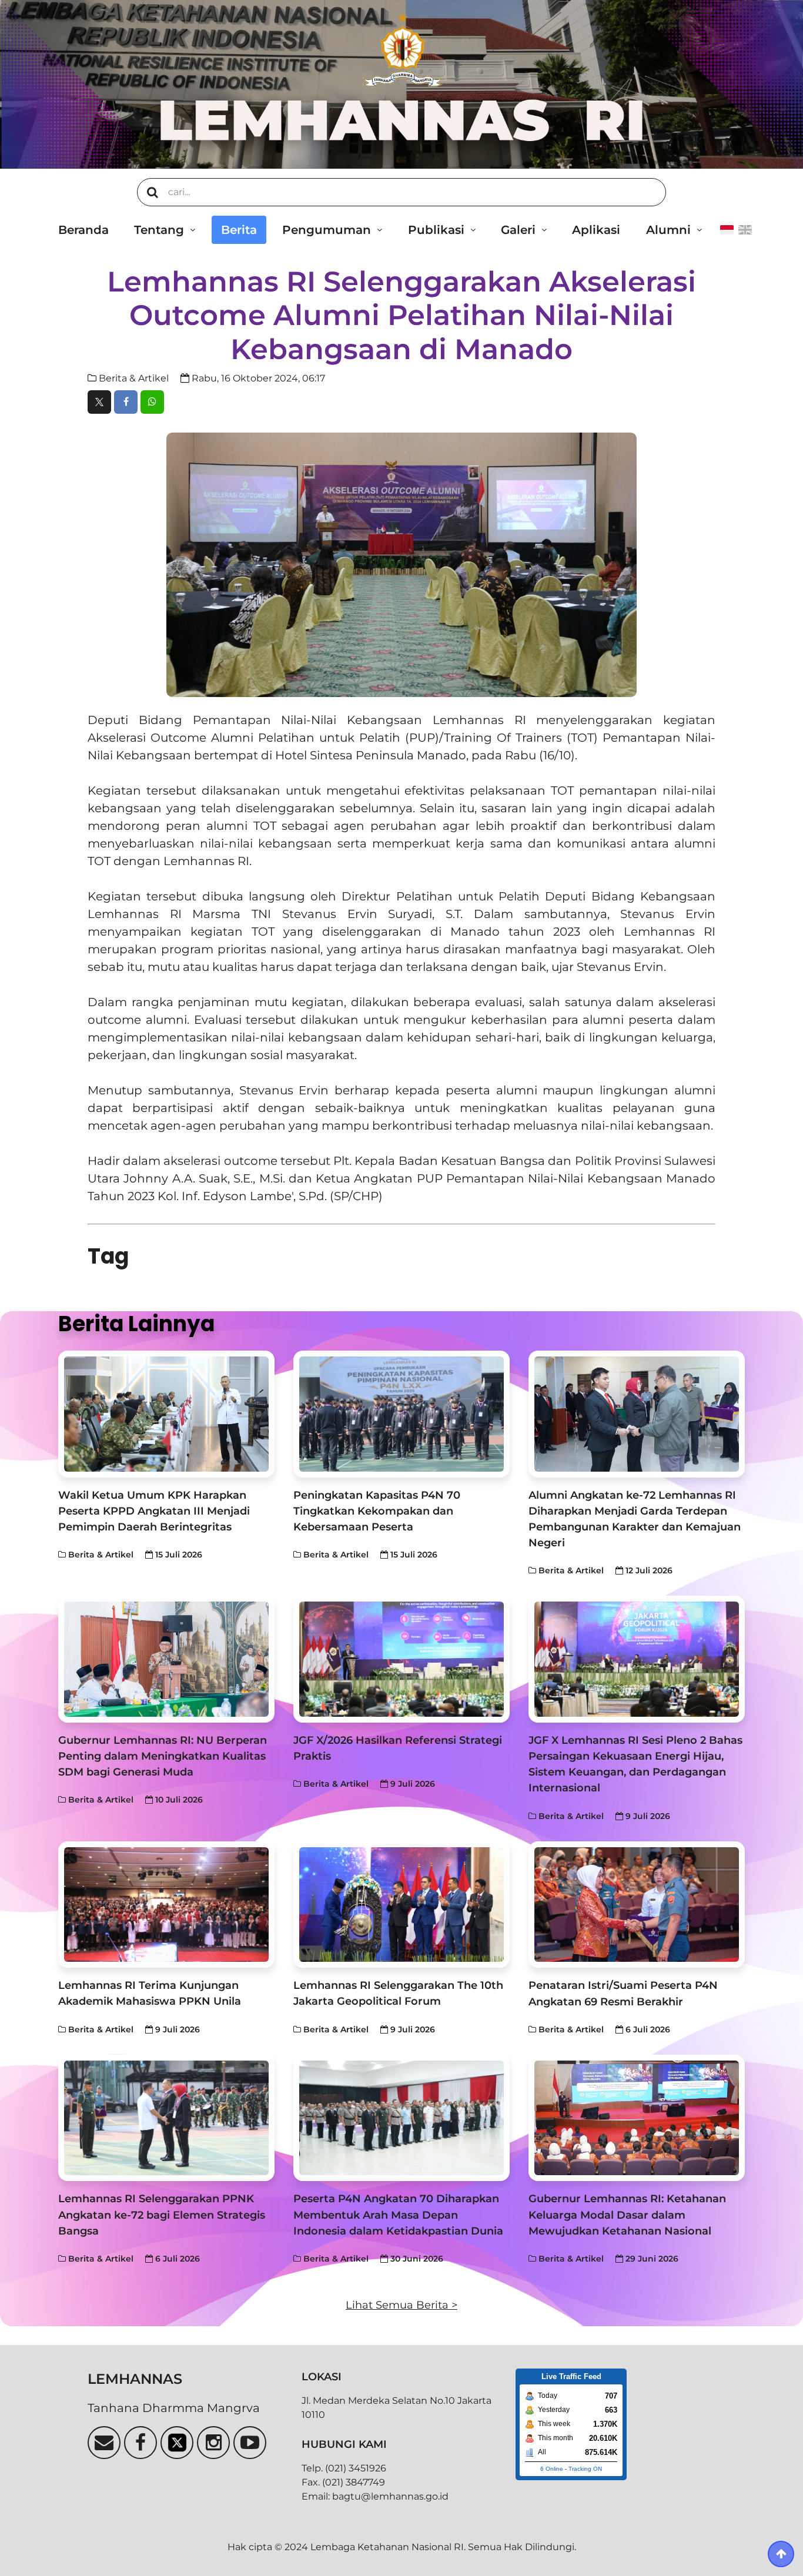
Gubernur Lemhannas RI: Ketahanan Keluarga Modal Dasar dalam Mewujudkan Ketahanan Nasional (627, 2214)
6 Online (552, 2469)
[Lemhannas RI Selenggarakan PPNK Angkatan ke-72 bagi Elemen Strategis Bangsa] (166, 2118)
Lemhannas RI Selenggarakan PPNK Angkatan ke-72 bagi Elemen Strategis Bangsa (162, 2214)
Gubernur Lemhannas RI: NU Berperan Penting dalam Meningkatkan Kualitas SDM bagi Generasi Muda (163, 1756)
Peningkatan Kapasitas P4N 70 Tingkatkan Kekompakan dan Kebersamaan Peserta (377, 1511)
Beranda (83, 230)
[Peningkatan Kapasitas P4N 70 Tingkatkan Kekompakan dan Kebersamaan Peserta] (401, 1414)
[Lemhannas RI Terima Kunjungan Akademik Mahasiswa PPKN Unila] (166, 1905)
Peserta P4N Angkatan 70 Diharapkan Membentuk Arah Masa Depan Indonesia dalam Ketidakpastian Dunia (398, 2214)
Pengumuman (327, 230)
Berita (239, 230)
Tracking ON (585, 2469)
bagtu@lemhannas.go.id (390, 2496)
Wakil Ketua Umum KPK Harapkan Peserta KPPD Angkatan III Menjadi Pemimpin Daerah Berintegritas (154, 1511)
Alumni (668, 230)
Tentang (159, 230)
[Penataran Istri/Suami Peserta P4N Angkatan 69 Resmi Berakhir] (637, 1905)
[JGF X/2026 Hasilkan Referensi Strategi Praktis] (401, 1659)
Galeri (518, 230)
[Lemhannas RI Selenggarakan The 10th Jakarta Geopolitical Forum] (401, 1905)
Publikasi (436, 230)
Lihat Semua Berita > (401, 2305)
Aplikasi (596, 230)
